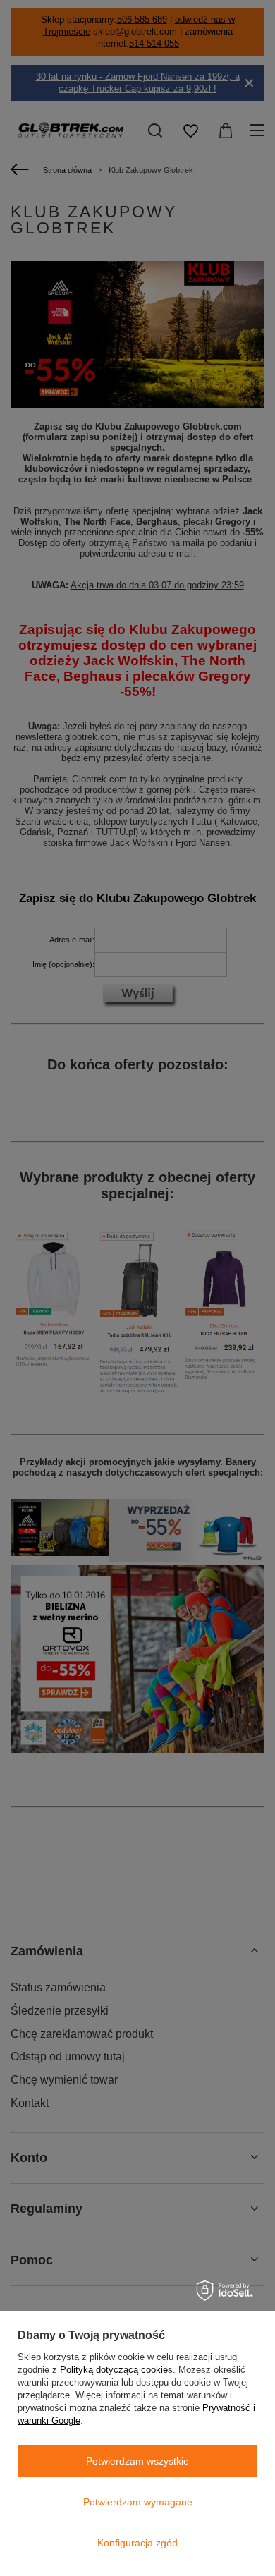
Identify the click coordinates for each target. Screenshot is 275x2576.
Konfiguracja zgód (137, 2543)
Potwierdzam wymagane (138, 2502)
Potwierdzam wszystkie (137, 2461)
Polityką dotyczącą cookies (116, 2370)
